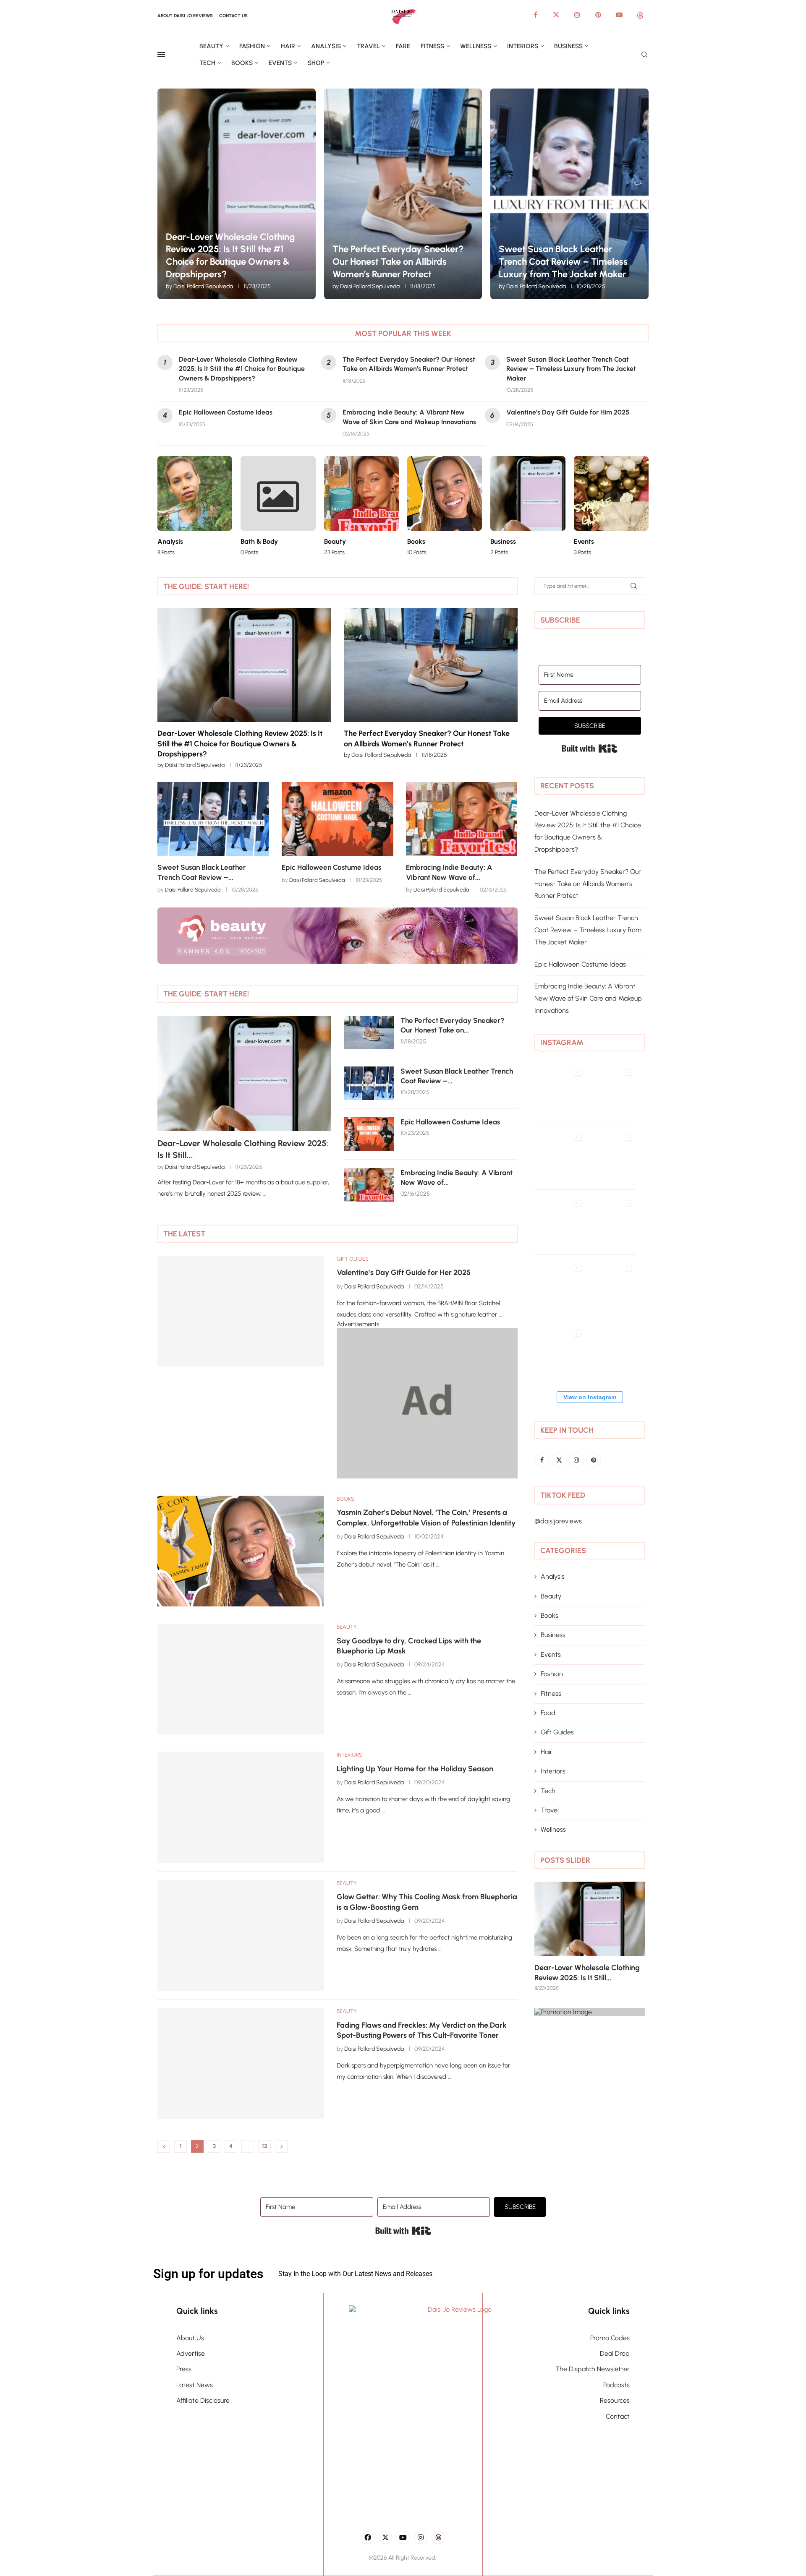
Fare (403, 46)
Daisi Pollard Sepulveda (203, 286)
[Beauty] (361, 506)
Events (280, 63)
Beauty (211, 46)
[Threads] (640, 15)
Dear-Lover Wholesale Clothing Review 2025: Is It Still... (243, 1149)
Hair (288, 46)
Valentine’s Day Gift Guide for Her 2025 (404, 1272)
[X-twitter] (385, 2537)
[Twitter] (556, 15)
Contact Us (233, 16)
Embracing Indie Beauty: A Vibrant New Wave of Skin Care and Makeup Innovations (588, 998)
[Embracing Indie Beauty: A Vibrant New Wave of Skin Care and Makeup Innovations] (462, 819)
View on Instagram (590, 1397)
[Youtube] (619, 15)
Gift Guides (557, 1732)
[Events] (611, 506)
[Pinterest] (598, 15)
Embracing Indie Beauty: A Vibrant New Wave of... (457, 1178)
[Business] (528, 506)
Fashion (252, 46)
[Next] (509, 994)
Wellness (476, 46)
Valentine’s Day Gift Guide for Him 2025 (568, 412)
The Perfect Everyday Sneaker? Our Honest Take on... (452, 1025)
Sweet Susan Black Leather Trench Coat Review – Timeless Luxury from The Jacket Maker (563, 261)
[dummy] (427, 1332)
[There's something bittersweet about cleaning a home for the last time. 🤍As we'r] (560, 1360)
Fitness (432, 46)
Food (548, 1713)
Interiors (523, 46)
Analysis (326, 46)
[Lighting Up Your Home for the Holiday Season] (241, 1807)
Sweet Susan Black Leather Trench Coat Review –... (457, 1076)
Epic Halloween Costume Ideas (226, 412)
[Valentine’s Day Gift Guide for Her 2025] (241, 1311)
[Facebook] (535, 15)
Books (242, 63)
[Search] (644, 55)
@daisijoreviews (558, 1521)
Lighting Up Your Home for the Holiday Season (415, 1769)
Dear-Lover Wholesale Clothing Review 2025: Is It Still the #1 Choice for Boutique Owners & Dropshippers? (242, 369)
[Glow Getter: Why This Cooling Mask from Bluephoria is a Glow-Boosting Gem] (241, 1935)
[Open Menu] (161, 55)
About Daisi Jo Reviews (185, 16)
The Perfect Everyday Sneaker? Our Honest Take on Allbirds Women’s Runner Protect (398, 261)
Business (568, 46)
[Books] (445, 506)
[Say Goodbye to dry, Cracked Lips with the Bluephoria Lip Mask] (241, 1679)
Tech (207, 63)
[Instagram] (577, 15)
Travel (368, 46)
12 (265, 2146)
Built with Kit (590, 748)
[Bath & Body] (278, 506)
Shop (316, 63)
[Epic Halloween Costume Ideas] (338, 819)
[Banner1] (590, 2012)
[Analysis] (195, 506)
